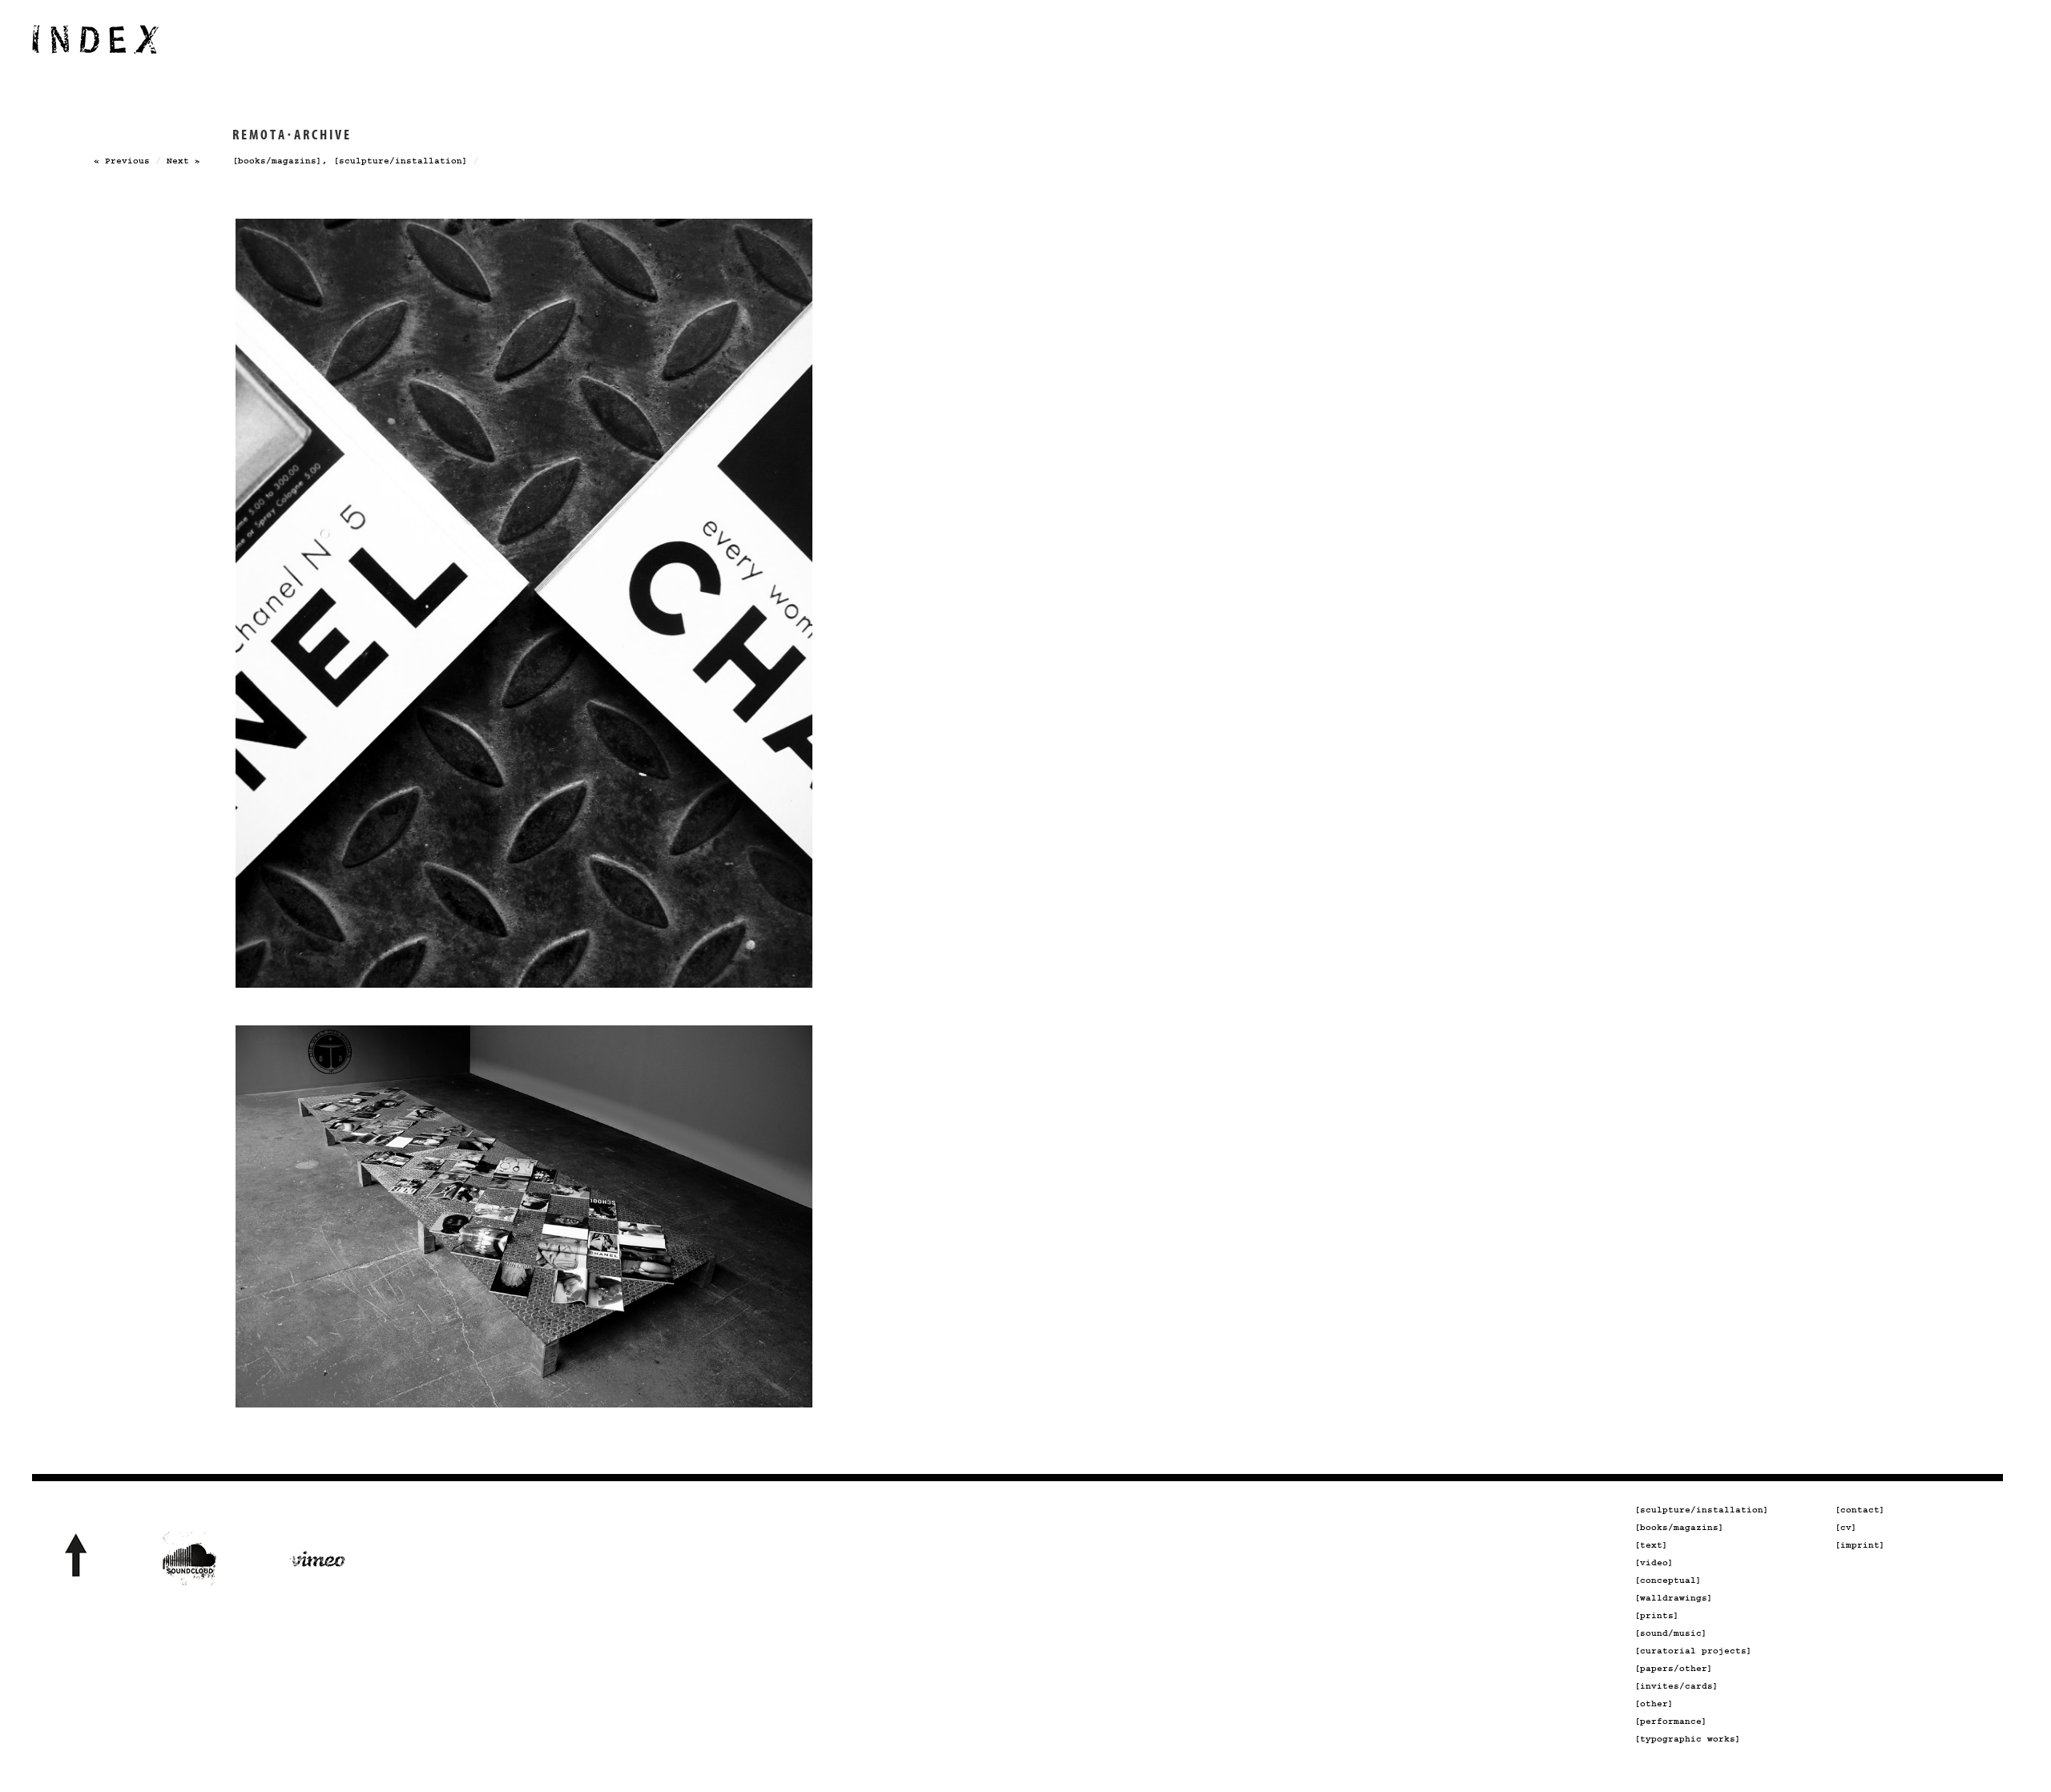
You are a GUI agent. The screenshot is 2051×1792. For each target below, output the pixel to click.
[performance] (1671, 1722)
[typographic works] (1688, 1739)
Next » (183, 161)
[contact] (1860, 1510)
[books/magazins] (277, 161)
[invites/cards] (1676, 1686)
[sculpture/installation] (401, 161)
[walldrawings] (1674, 1598)
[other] (1654, 1704)
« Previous (122, 161)
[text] (1651, 1545)
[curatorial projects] (1693, 1651)
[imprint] (1860, 1545)
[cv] (1846, 1528)
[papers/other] (1674, 1669)
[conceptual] (1668, 1581)
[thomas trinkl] (96, 48)
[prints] (1657, 1616)
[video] (1654, 1563)
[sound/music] (1671, 1633)
